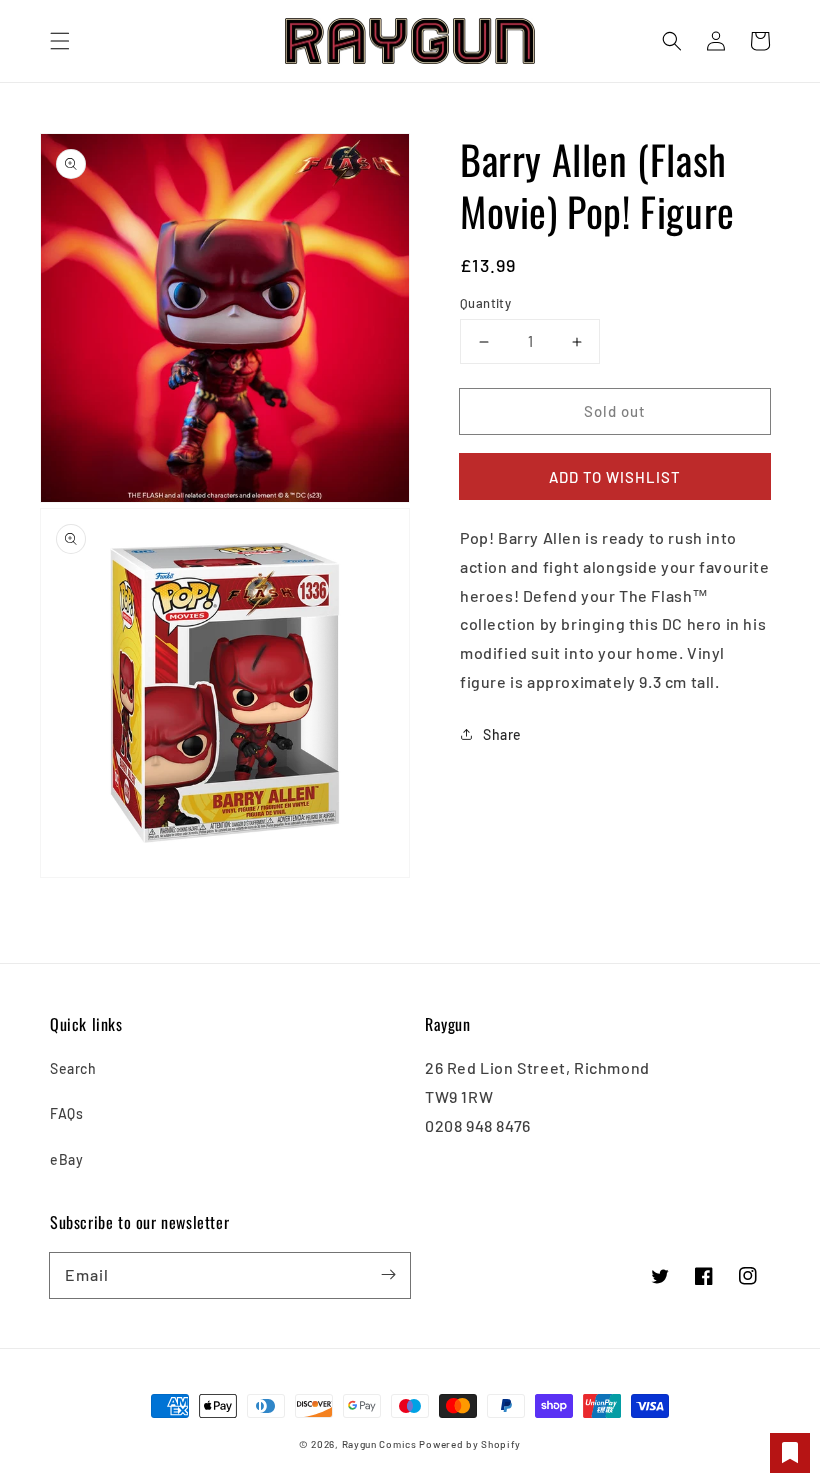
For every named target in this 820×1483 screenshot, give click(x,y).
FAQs (66, 1113)
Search (73, 1068)
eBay (66, 1159)
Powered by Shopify (470, 1444)
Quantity (485, 303)
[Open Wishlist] (790, 1453)
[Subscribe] (388, 1275)
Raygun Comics (379, 1444)
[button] (60, 41)
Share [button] (502, 734)
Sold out (615, 411)
